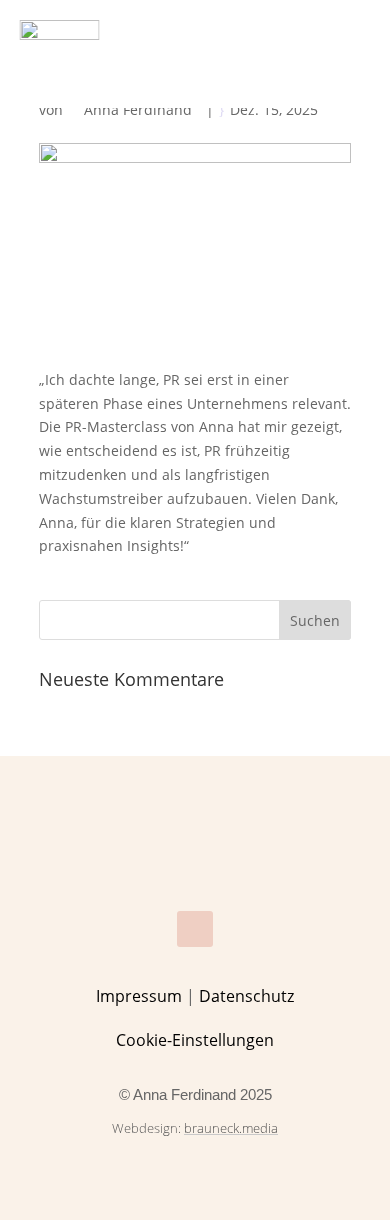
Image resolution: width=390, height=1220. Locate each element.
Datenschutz (246, 996)
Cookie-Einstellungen (195, 1040)
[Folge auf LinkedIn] (195, 929)
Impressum (139, 996)
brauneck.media (231, 1128)
